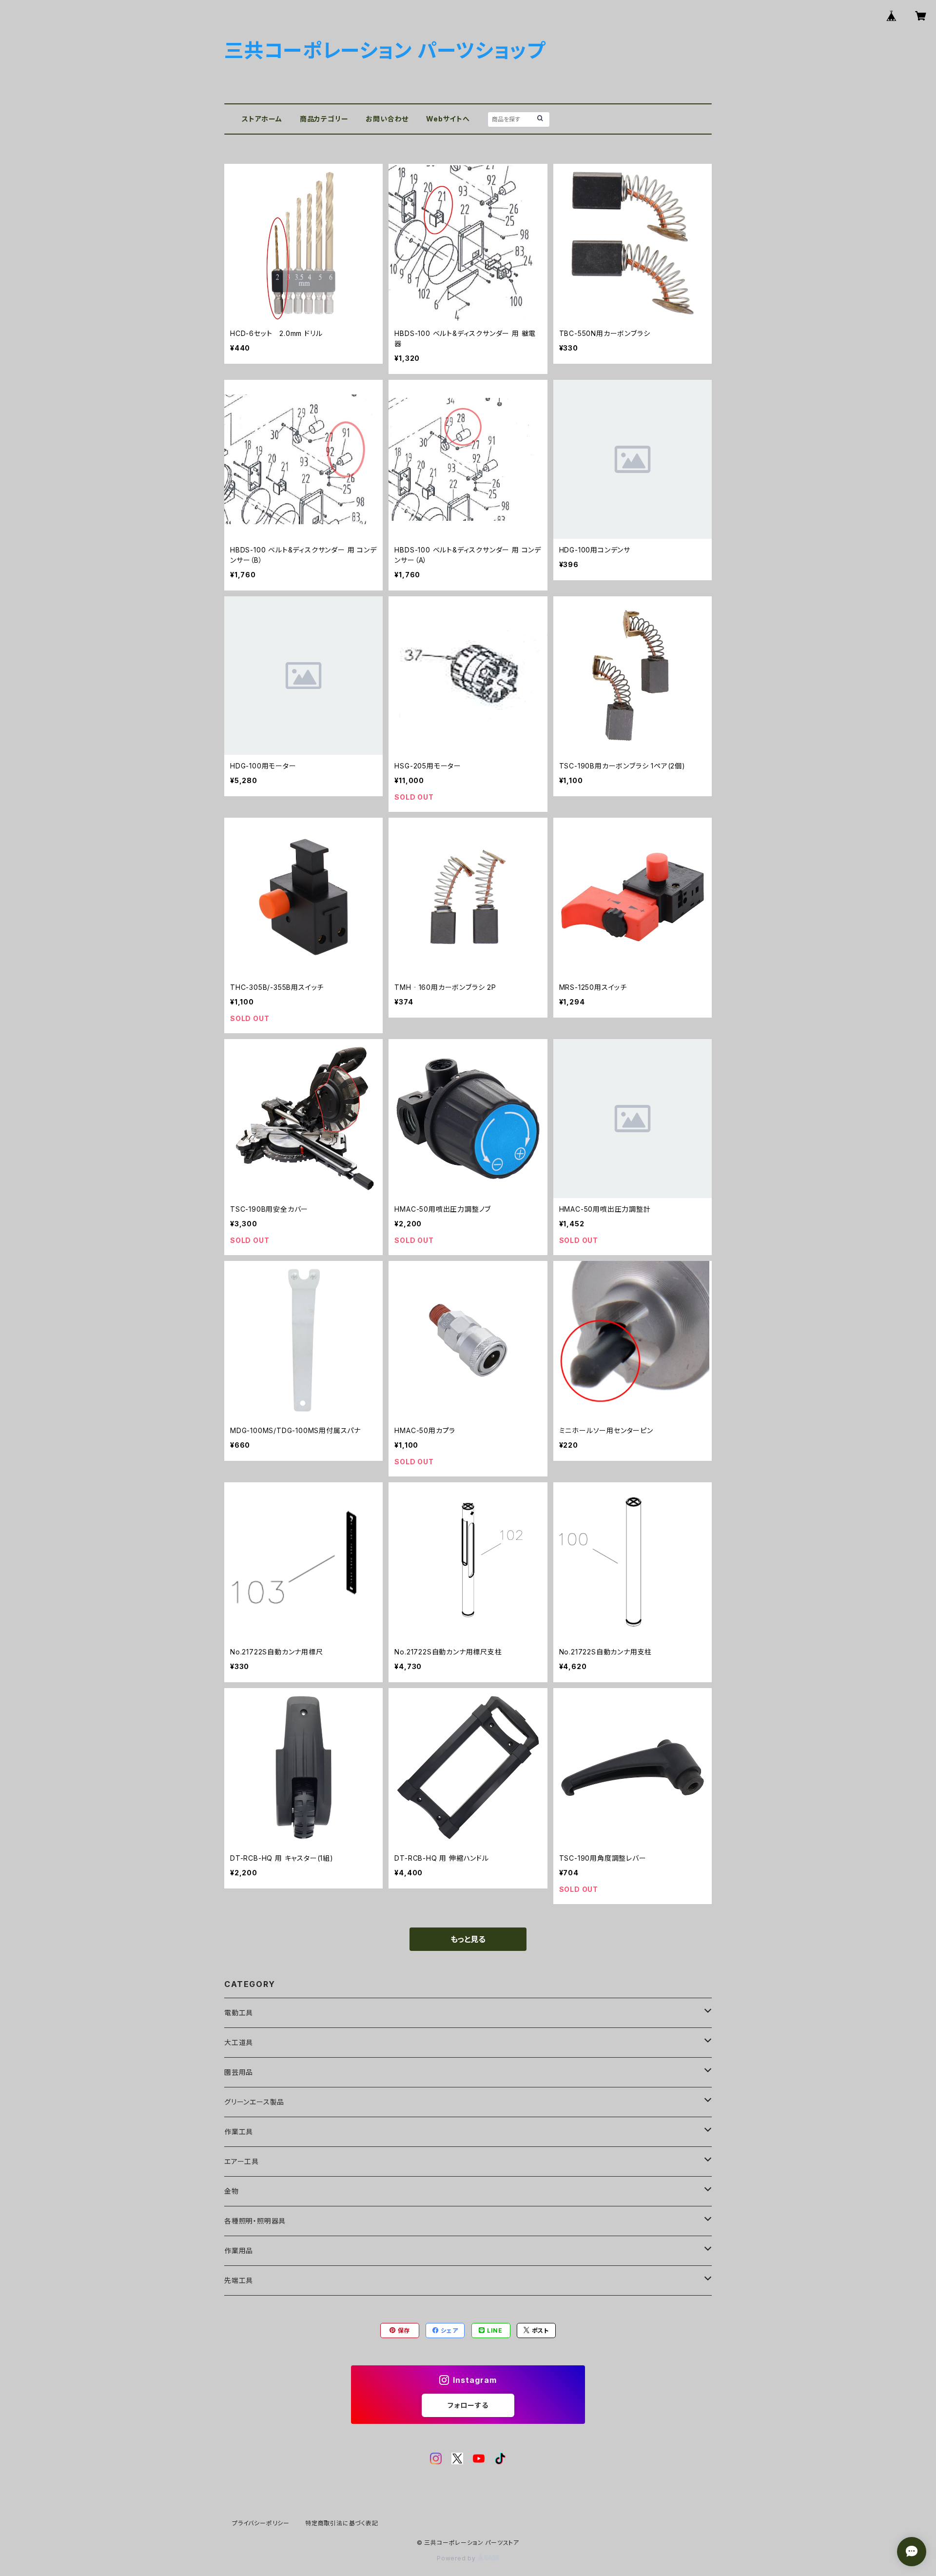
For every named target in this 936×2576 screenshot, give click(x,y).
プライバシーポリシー (261, 2523)
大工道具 (239, 2042)
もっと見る (468, 1939)
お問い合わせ (387, 119)
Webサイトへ (448, 119)
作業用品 (239, 2251)
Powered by (457, 2558)
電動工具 (239, 2013)
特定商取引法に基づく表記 (342, 2523)
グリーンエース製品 (254, 2102)
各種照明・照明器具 (255, 2221)
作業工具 (239, 2132)
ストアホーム (262, 119)
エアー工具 (242, 2161)
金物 (232, 2191)
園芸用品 (239, 2072)
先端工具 (239, 2280)
